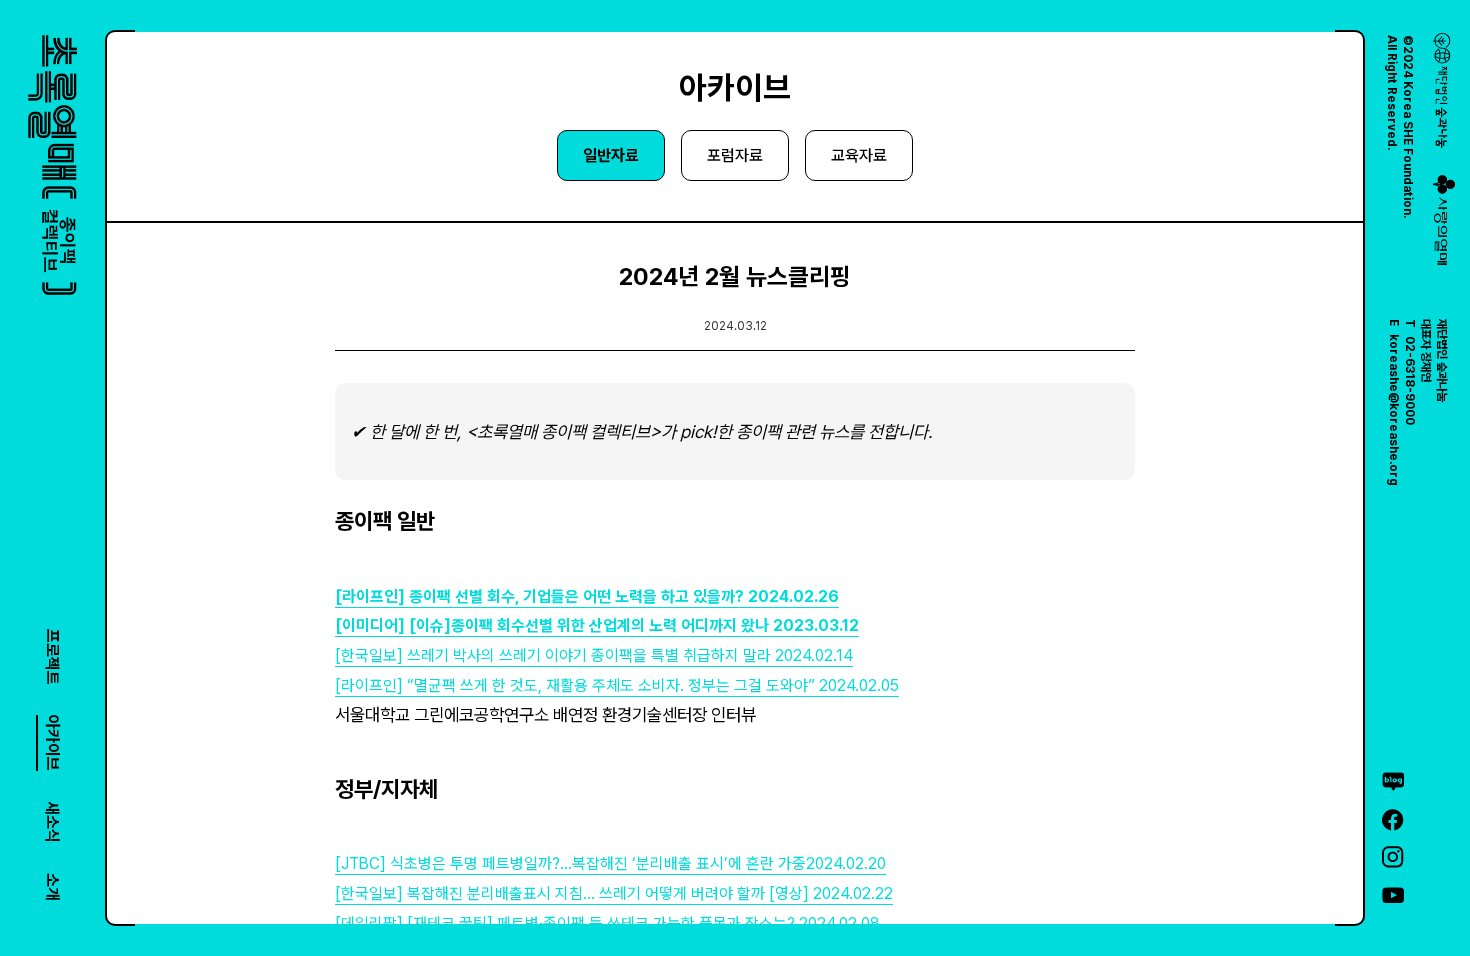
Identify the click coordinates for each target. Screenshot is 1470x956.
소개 (52, 887)
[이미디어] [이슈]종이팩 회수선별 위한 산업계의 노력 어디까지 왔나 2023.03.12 (597, 625)
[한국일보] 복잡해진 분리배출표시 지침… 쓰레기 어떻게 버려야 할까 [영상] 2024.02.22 (614, 893)
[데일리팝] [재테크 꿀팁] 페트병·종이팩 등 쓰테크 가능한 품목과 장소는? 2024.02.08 (607, 923)
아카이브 (52, 743)
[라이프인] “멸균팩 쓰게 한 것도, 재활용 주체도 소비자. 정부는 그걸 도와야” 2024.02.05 (617, 685)
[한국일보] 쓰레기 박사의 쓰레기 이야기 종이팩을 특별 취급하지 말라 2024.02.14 (594, 655)
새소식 (52, 822)
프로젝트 (52, 657)
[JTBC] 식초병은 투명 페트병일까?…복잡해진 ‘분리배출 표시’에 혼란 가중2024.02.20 (610, 863)
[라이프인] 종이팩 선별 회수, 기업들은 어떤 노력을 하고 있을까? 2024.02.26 (587, 596)
